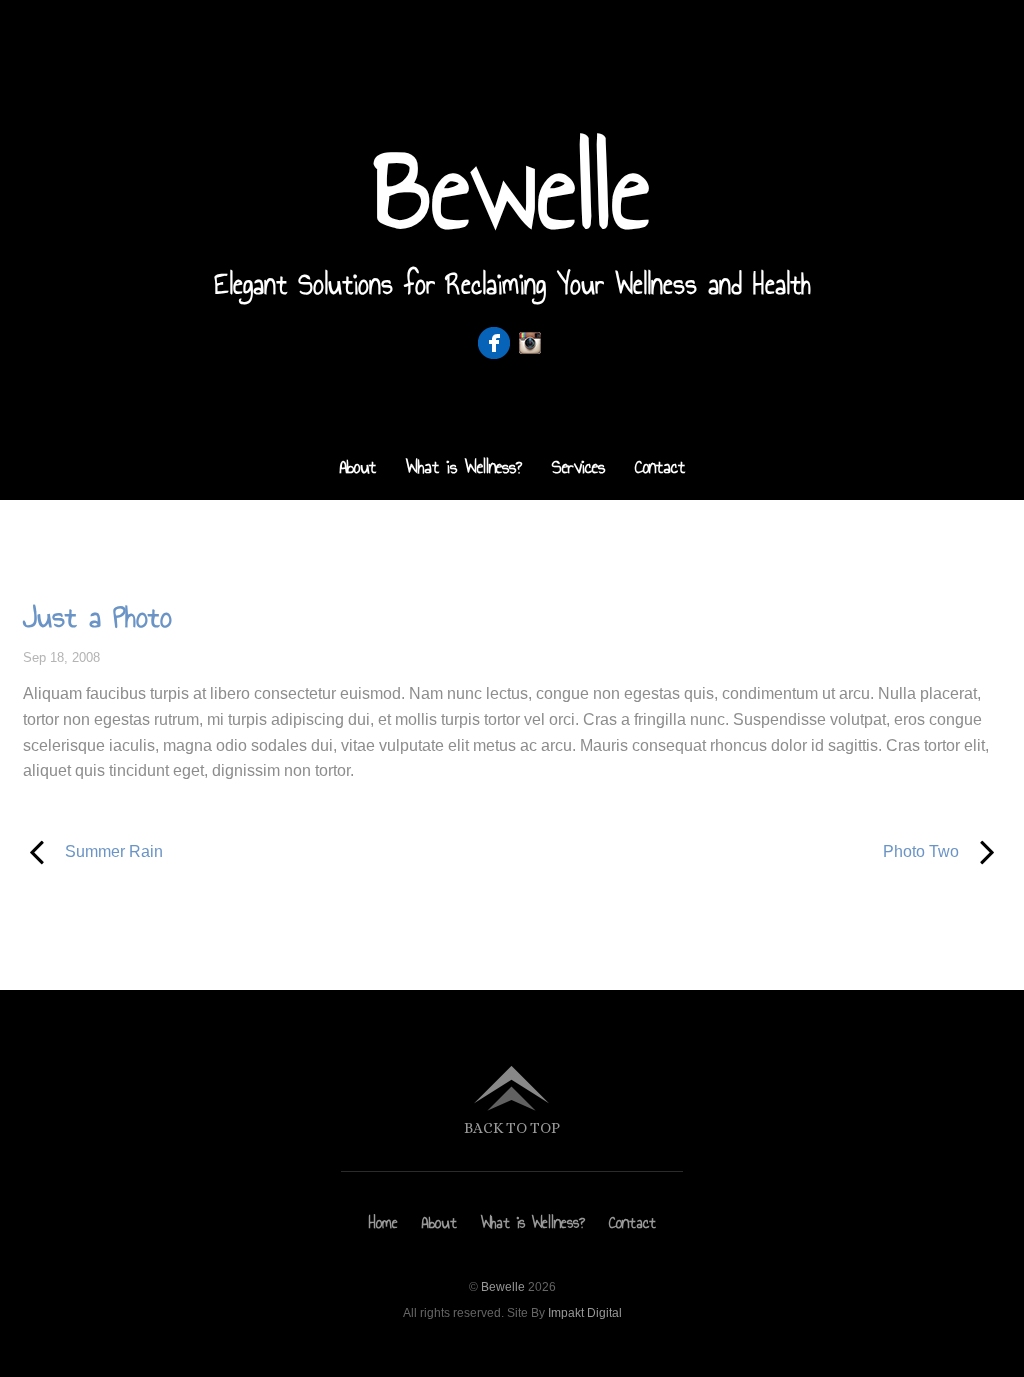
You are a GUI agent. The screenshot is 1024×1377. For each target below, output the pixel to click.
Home (383, 1222)
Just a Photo (97, 617)
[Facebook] (494, 343)
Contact (660, 467)
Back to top (512, 1127)
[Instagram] (530, 343)
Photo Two (750, 850)
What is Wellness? (464, 467)
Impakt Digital (585, 1313)
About (357, 467)
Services (578, 467)
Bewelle (503, 1287)
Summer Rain (93, 850)
